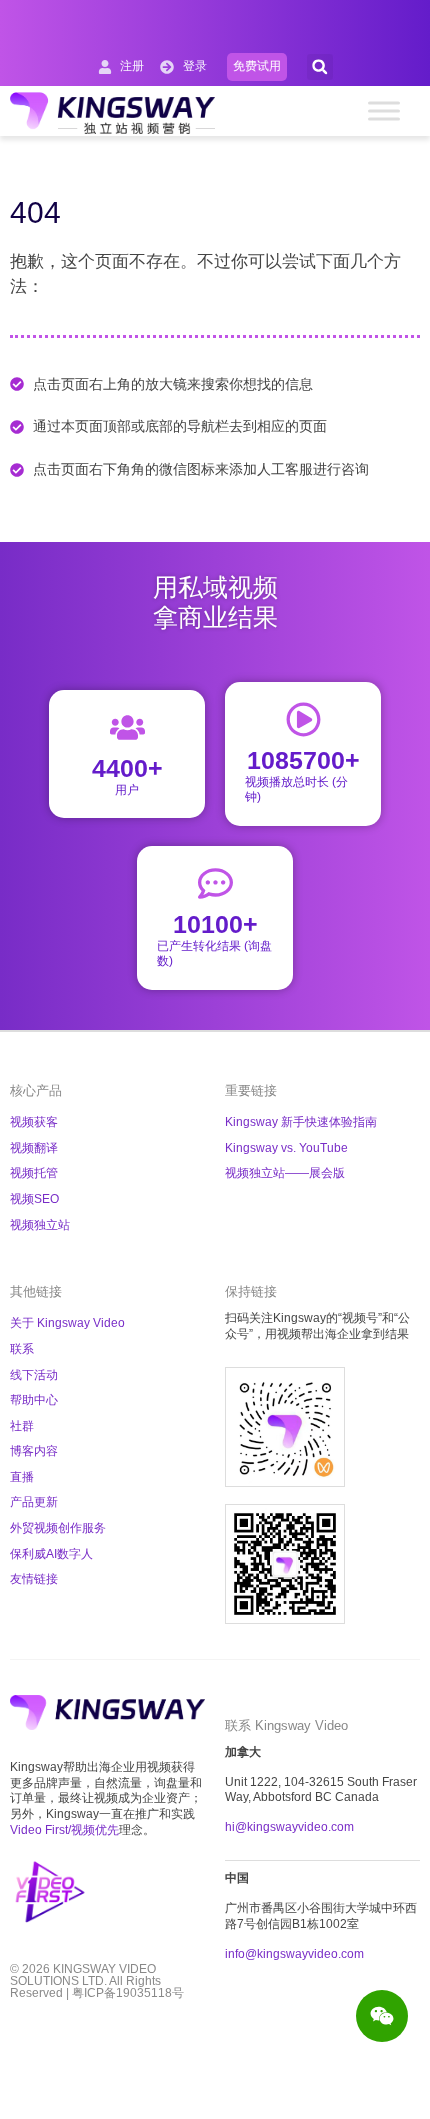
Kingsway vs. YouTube (286, 1148)
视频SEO (34, 1199)
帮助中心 (34, 1400)
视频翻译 (34, 1148)
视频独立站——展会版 (285, 1173)
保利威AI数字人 (51, 1554)
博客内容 (34, 1451)
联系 (22, 1349)
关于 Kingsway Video (67, 1323)
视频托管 (34, 1173)
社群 (22, 1426)
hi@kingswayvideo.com (289, 1827)
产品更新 (34, 1502)
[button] (320, 67)
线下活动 (34, 1375)
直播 (22, 1477)
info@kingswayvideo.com (294, 1954)
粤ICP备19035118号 (128, 1993)
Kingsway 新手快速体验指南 (301, 1122)
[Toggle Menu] (384, 110)
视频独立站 (40, 1225)
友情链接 (34, 1579)
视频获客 (34, 1122)
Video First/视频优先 (64, 1830)
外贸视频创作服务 (58, 1528)
